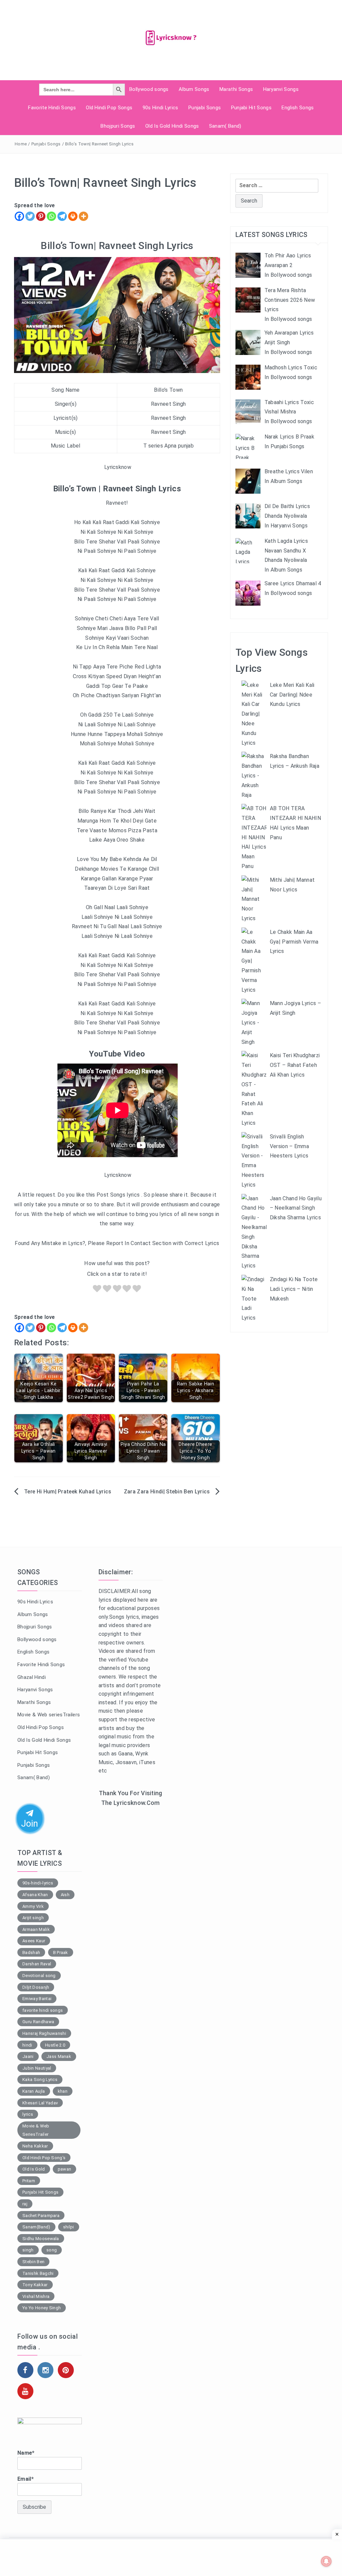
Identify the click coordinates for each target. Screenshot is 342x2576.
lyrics (28, 2114)
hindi (27, 2045)
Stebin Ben (33, 2262)
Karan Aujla (34, 2091)
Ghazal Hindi (32, 1677)
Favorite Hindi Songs (52, 108)
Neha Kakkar (35, 2146)
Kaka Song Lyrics (40, 2079)
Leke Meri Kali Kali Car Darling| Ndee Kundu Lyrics (292, 695)
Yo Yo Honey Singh (42, 2308)
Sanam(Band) (36, 2227)
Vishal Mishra (36, 2296)
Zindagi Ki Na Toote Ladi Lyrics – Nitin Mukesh (294, 1289)
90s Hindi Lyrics (160, 108)
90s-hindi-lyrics (38, 1883)
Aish (65, 1895)
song (52, 2250)
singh (28, 2250)
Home (21, 144)
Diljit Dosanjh (36, 1987)
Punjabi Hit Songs (251, 108)
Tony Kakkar (35, 2285)
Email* (26, 2479)
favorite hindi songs (43, 2010)
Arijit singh (33, 1918)
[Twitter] (30, 216)
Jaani (28, 2056)
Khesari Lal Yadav (40, 2103)
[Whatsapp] (51, 216)
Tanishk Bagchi (38, 2273)
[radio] (97, 1290)
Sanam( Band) (225, 126)
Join (30, 1823)
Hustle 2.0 (55, 2045)
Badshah (31, 1952)
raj (25, 2204)
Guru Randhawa (38, 2022)
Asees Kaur (34, 1941)
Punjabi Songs (205, 108)
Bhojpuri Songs (118, 126)
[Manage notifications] (326, 2561)
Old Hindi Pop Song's (44, 2158)
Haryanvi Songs (281, 89)
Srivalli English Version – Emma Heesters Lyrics (289, 1146)
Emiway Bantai (37, 1999)
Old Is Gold (34, 2169)
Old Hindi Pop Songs (109, 108)
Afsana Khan (35, 1895)
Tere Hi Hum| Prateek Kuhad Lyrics (68, 1492)
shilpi (69, 2227)
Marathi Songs (236, 89)
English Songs (298, 108)
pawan (65, 2169)
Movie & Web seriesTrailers (49, 1715)
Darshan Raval (37, 1964)
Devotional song (39, 1976)
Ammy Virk (33, 1906)
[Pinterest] (41, 216)
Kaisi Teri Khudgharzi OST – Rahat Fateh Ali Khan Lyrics (295, 1065)
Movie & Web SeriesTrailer (36, 2130)
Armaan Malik (36, 1929)
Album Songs (194, 89)
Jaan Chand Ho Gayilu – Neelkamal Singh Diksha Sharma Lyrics (296, 1208)
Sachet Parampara (41, 2216)
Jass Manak (59, 2056)
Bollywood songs (149, 89)
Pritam (29, 2181)
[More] (83, 216)
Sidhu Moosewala (41, 2239)
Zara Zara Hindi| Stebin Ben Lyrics (167, 1492)
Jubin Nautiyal (37, 2068)
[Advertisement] (131, 1922)
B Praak (61, 1952)
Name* (26, 2453)
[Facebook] (19, 216)
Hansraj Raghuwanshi (44, 2033)
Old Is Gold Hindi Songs (172, 126)
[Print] (73, 216)
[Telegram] (62, 216)
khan (63, 2091)
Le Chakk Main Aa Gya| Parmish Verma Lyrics (294, 942)
